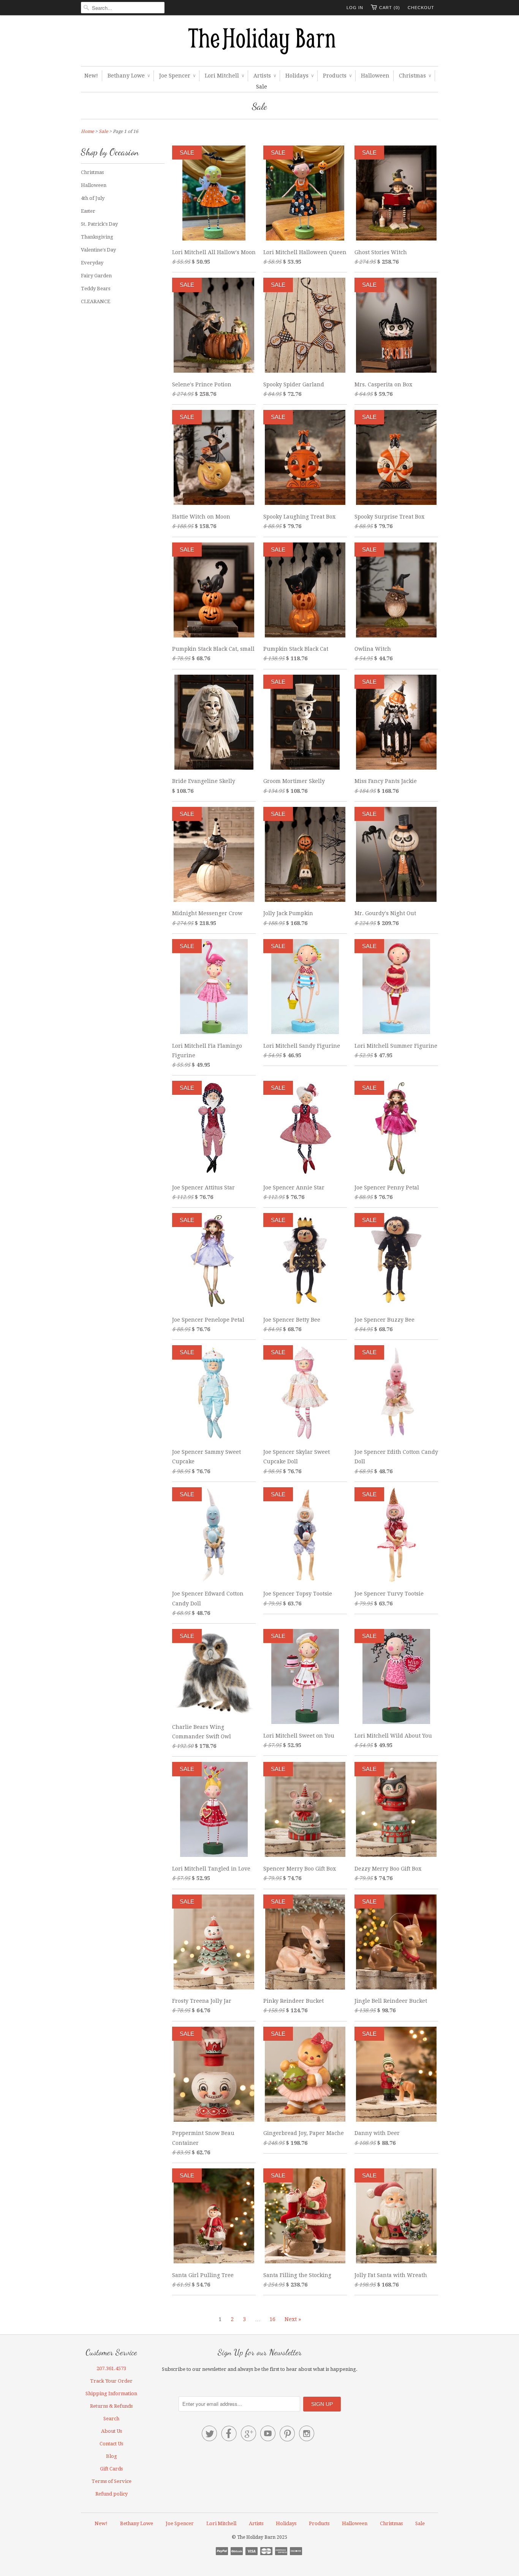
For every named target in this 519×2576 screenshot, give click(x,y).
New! (91, 76)
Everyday (92, 263)
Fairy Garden (96, 276)
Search (111, 2419)
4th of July (93, 198)
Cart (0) (390, 8)
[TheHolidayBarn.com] (259, 43)
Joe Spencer (177, 76)
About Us (112, 2431)
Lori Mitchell (224, 76)
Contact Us (111, 2444)
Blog (112, 2456)
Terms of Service (112, 2481)
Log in (355, 8)
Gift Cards (111, 2469)
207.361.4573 (111, 2368)
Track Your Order (111, 2381)
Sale (262, 87)
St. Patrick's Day (99, 224)
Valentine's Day (98, 250)
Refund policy (112, 2494)
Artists (265, 76)
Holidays (299, 76)
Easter (88, 211)
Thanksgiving (97, 237)
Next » (293, 2319)
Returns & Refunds (111, 2406)
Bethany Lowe (129, 76)
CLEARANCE (96, 301)
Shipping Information (111, 2393)
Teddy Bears (96, 289)
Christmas (415, 76)
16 (272, 2319)
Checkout (421, 8)
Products (337, 76)
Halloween (375, 76)
